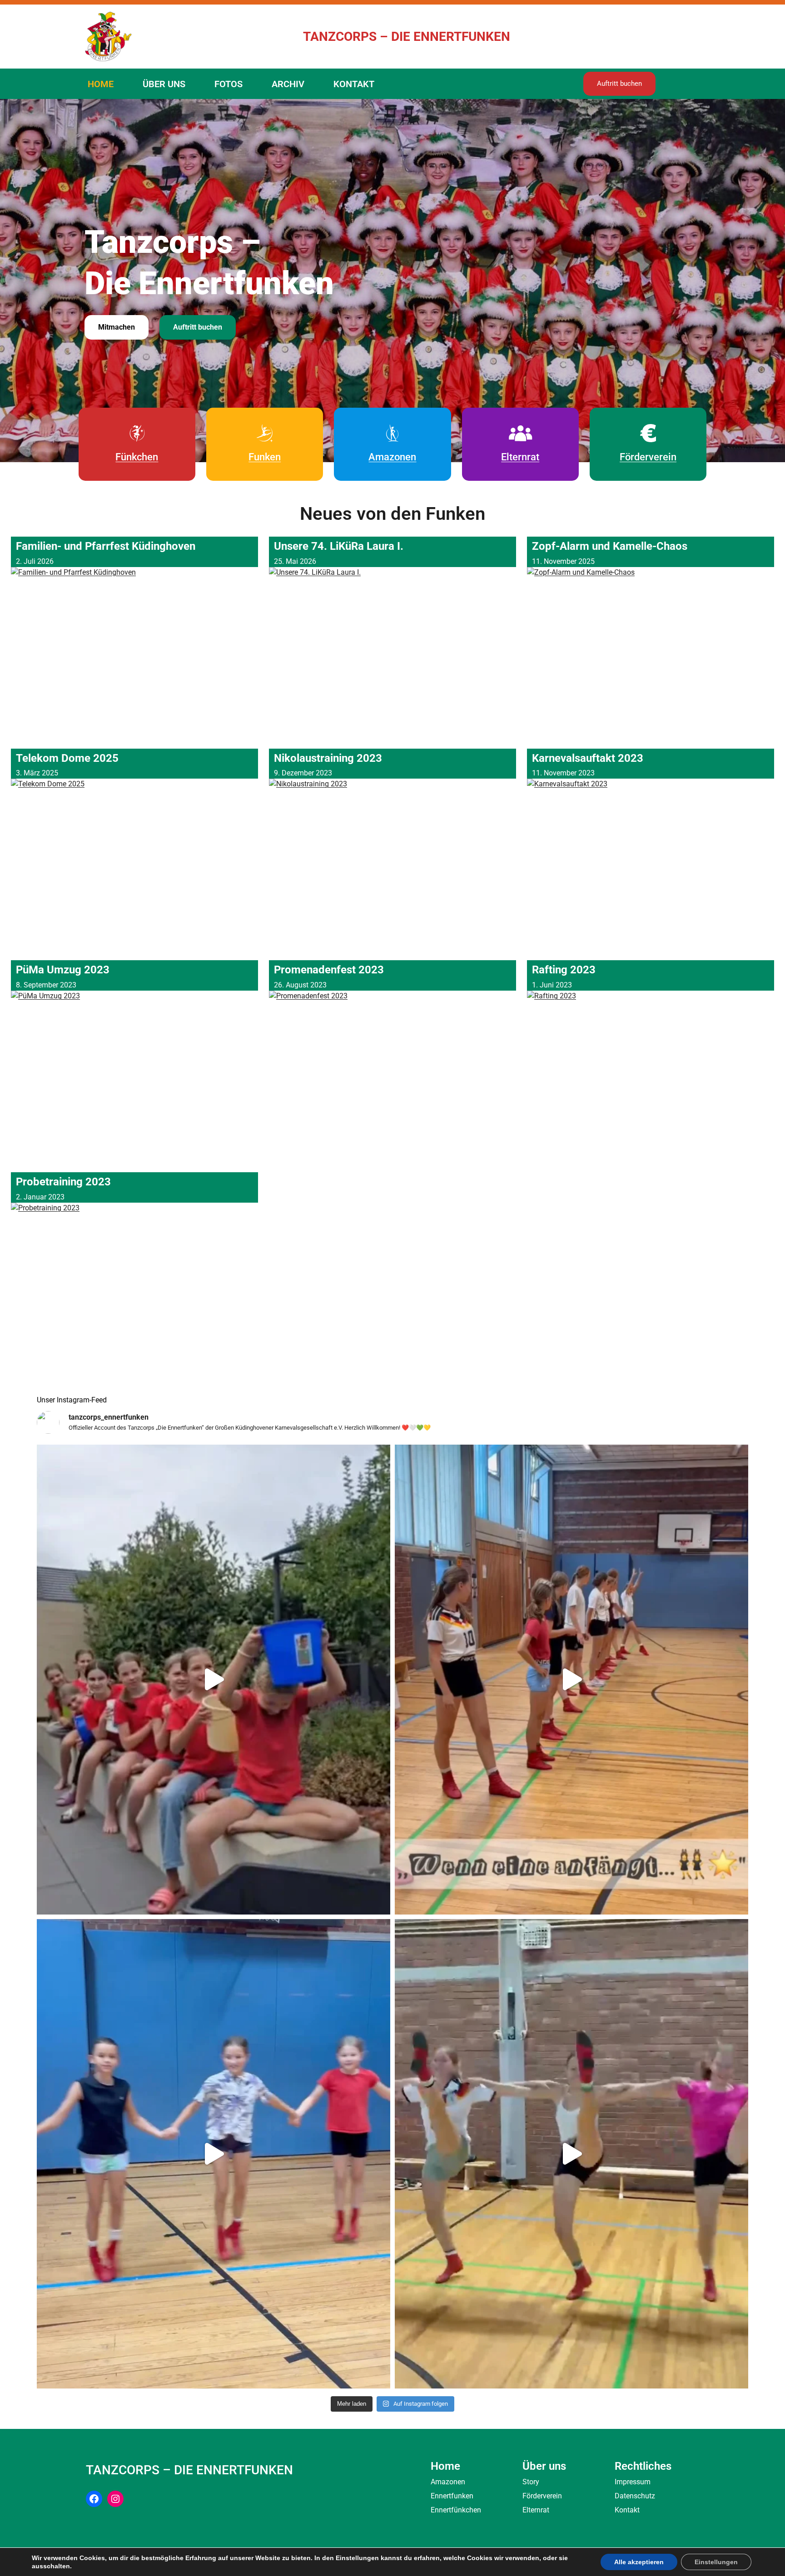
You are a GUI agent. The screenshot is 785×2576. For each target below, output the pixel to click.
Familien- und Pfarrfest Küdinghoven (106, 546)
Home (445, 2466)
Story (531, 2482)
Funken (265, 457)
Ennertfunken (452, 2496)
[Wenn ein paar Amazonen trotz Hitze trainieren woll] (571, 2154)
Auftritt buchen (619, 84)
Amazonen (392, 457)
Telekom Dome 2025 (67, 758)
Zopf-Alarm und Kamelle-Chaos (610, 546)
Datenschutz (635, 2496)
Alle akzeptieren (639, 2562)
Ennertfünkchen (456, 2510)
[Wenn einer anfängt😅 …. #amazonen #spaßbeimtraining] (571, 1680)
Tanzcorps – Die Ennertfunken (407, 37)
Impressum (633, 2482)
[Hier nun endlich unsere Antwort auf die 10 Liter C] (214, 1680)
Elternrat (520, 457)
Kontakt (627, 2510)
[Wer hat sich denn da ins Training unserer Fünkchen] (214, 2154)
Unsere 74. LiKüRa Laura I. (339, 546)
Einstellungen (716, 2562)
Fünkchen (137, 457)
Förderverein (648, 457)
